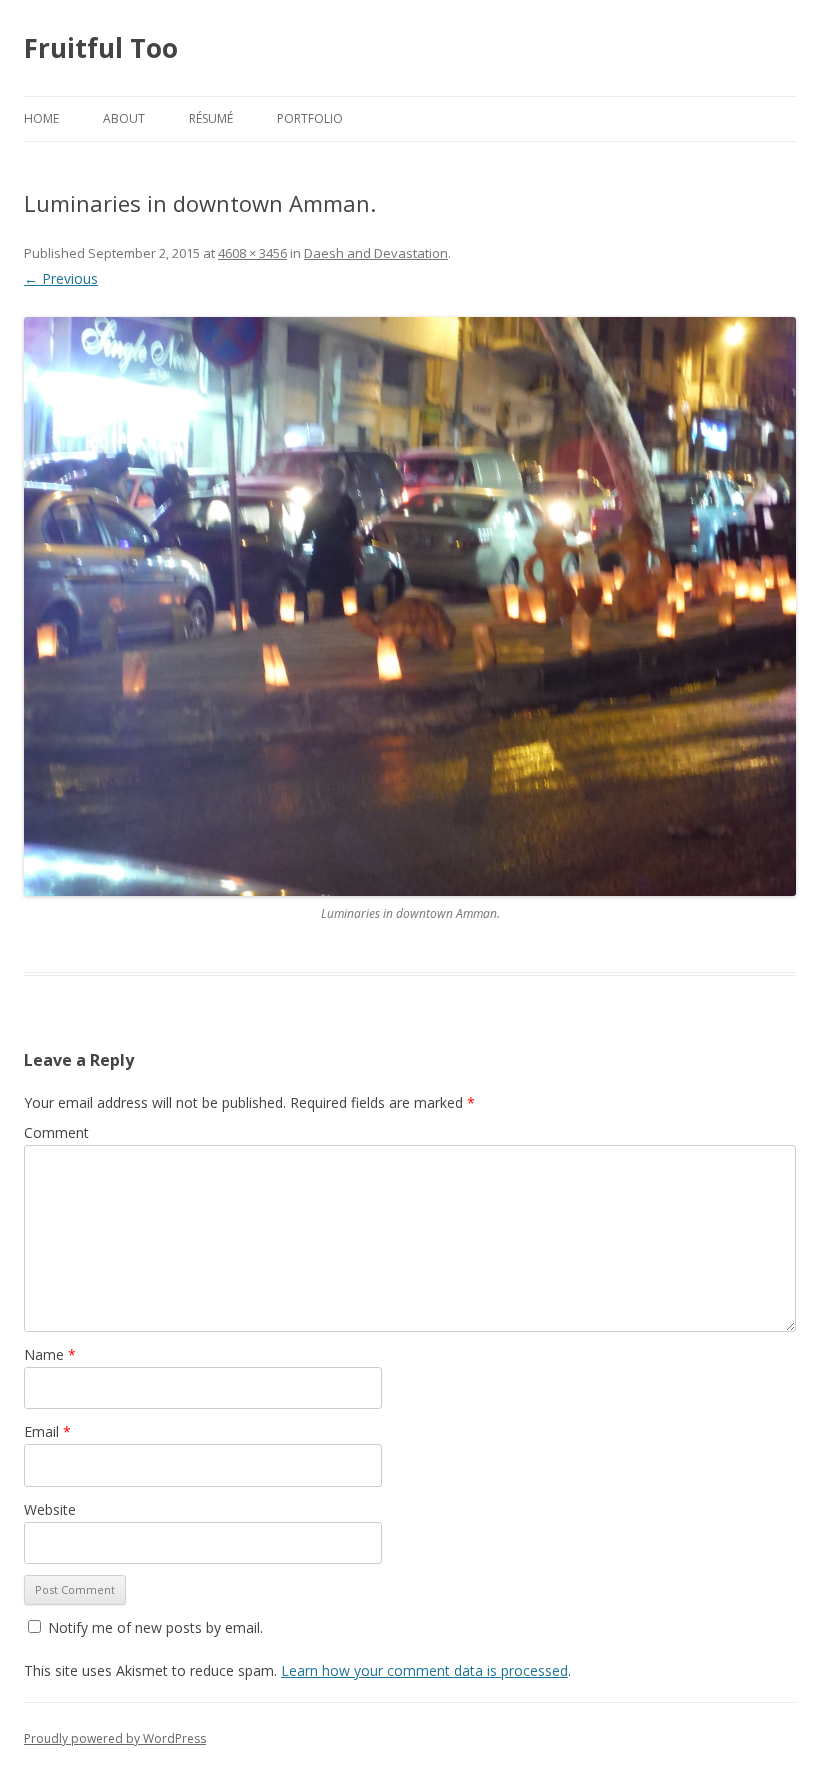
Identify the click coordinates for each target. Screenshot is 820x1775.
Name (50, 1354)
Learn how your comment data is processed (424, 1670)
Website (50, 1509)
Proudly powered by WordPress (115, 1738)
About (124, 118)
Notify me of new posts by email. (155, 1627)
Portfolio (310, 118)
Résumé (211, 118)
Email (47, 1431)
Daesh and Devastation (376, 253)
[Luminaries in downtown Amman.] (410, 606)
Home (41, 118)
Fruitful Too (101, 48)
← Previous (61, 278)
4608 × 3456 (252, 253)
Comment (56, 1132)
